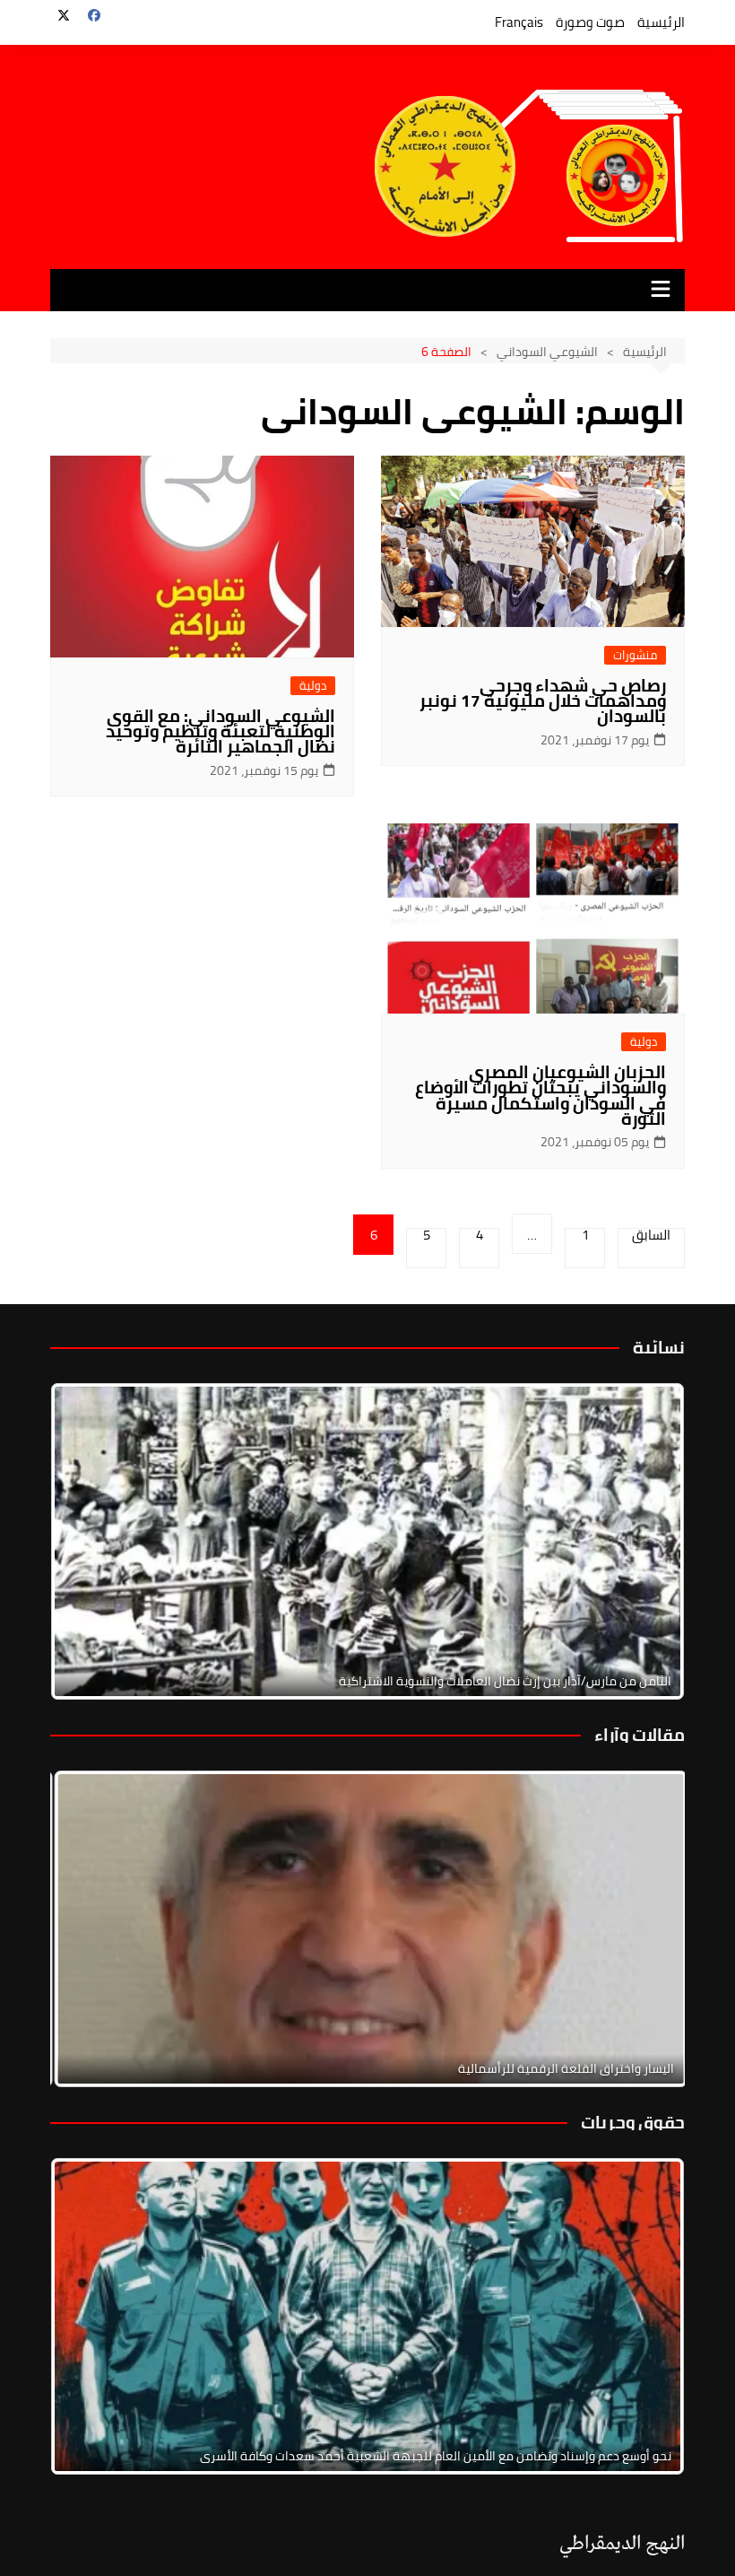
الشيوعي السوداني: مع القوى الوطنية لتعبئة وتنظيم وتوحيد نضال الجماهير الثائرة (220, 731)
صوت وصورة (590, 22)
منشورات (635, 655)
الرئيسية (661, 22)
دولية (313, 686)
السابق (651, 1238)
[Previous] (88, 1928)
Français (519, 22)
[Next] (647, 1541)
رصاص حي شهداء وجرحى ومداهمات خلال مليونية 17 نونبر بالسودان (543, 701)
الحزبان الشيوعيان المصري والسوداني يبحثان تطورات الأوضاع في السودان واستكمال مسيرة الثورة (540, 1095)
